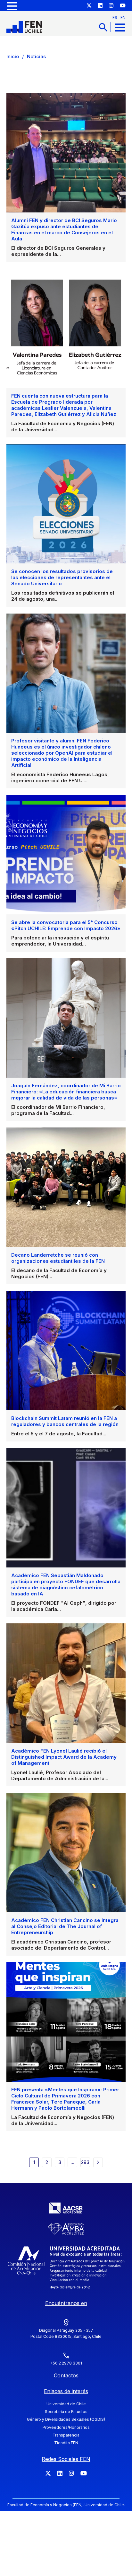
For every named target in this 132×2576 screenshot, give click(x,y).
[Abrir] (12, 6)
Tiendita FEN (66, 2443)
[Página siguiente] (98, 2162)
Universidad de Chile (66, 2404)
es (115, 18)
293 (85, 2162)
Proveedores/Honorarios (66, 2427)
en (123, 18)
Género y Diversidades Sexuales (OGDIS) (66, 2419)
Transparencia (66, 2435)
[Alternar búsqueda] (103, 27)
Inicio (13, 56)
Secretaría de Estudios (66, 2412)
